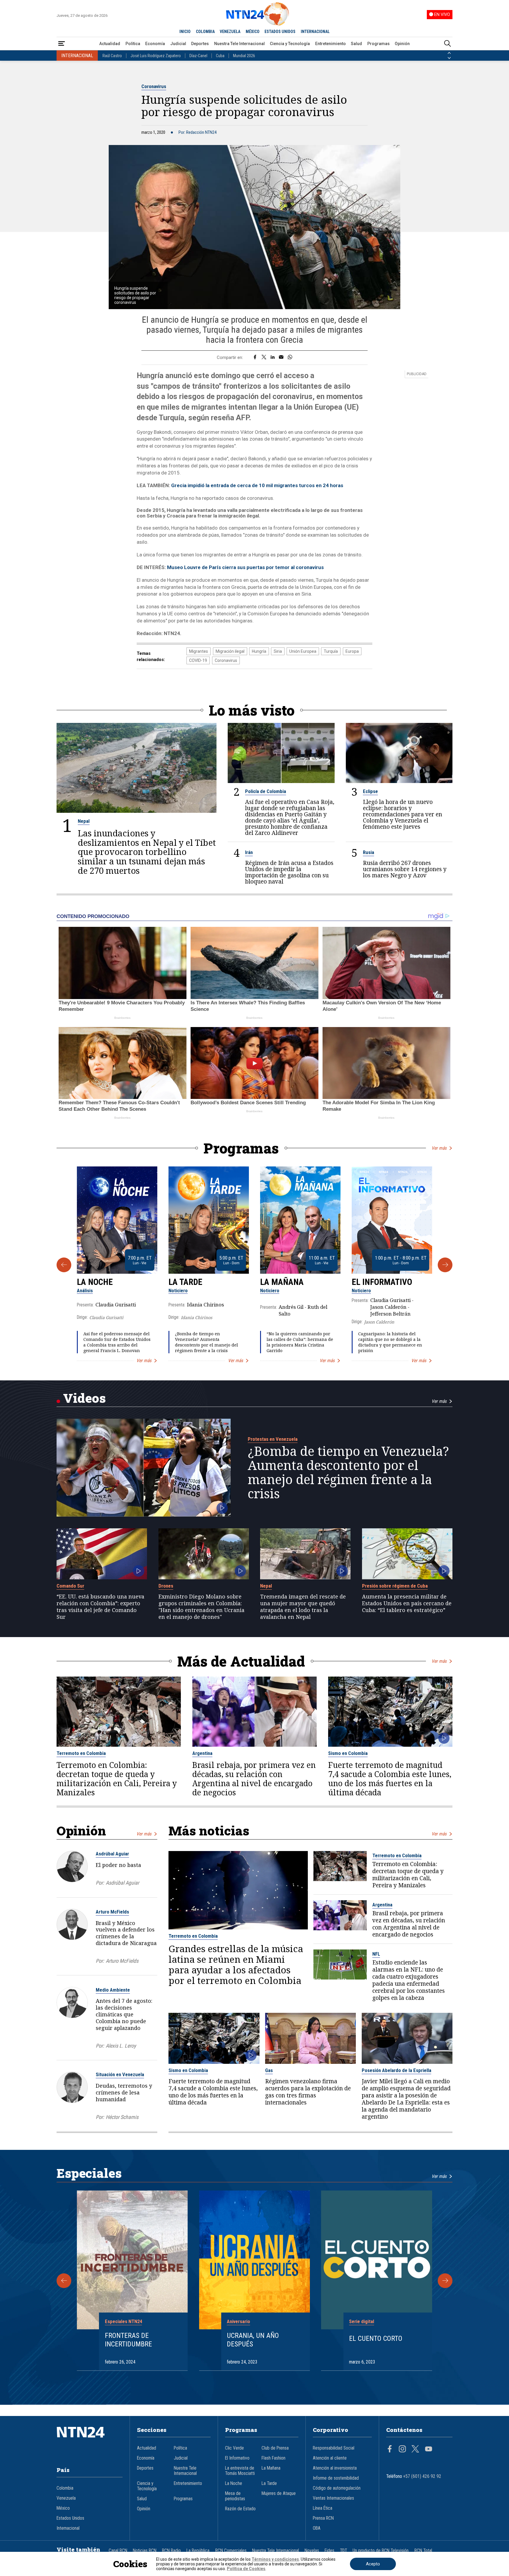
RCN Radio (171, 2551)
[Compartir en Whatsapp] (290, 357)
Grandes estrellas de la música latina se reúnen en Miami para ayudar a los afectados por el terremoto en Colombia (236, 1964)
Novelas (312, 2551)
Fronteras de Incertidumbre (128, 2340)
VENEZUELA (230, 32)
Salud (356, 44)
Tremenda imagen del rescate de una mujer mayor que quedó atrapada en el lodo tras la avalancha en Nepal (303, 1607)
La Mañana (282, 1282)
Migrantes (199, 651)
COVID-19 (198, 660)
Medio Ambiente (113, 1990)
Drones (166, 1586)
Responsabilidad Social (334, 2448)
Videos (84, 1398)
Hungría (259, 651)
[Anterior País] (449, 53)
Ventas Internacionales (333, 2498)
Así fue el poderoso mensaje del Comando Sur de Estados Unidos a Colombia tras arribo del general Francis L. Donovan (117, 1342)
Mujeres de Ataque (279, 2493)
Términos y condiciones (275, 2559)
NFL (376, 1954)
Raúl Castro (112, 56)
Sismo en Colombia (348, 1753)
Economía (155, 44)
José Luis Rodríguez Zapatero (156, 56)
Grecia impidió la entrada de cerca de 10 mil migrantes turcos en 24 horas (257, 485)
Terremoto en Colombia (81, 1753)
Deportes (200, 44)
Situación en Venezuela (120, 2074)
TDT (343, 2551)
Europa (352, 651)
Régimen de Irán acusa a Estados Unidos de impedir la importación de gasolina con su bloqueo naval (289, 872)
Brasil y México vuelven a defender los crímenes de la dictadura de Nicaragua (126, 1933)
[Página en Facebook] (390, 2450)
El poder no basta (118, 1865)
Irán (249, 852)
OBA (317, 2528)
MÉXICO (253, 32)
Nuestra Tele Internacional (239, 44)
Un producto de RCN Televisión (381, 2551)
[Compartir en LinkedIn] (273, 357)
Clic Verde (234, 2448)
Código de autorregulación (337, 2488)
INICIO (185, 32)
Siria (278, 651)
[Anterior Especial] (64, 2281)
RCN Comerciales (231, 2551)
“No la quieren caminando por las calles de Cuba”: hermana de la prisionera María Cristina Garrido (300, 1342)
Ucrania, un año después (253, 2340)
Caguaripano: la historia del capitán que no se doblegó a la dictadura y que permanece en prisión (390, 1342)
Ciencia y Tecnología (290, 44)
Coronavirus (154, 86)
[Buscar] (447, 44)
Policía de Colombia (266, 791)
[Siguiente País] (449, 58)
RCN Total (423, 2551)
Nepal (84, 821)
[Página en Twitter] (415, 2450)
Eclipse (370, 791)
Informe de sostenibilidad (336, 2478)
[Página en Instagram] (402, 2450)
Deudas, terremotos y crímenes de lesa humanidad (124, 2092)
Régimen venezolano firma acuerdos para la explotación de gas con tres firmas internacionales (308, 2092)
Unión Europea (303, 651)
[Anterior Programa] (64, 1265)
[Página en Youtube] (429, 2450)
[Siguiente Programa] (445, 1265)
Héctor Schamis (122, 2117)
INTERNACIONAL (315, 32)
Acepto (373, 2564)
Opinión (402, 44)
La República (198, 2551)
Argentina (202, 1753)
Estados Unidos (70, 2518)
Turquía (331, 651)
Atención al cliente (330, 2458)
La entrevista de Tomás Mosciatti (240, 2471)
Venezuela (66, 2498)
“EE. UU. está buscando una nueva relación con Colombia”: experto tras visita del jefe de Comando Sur (100, 1607)
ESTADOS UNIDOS (280, 32)
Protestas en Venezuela (273, 1439)
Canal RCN (118, 2551)
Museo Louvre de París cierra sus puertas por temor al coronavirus (245, 567)
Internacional (68, 2528)
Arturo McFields (112, 1912)
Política (133, 44)
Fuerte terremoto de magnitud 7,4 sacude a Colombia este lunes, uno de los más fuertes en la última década (390, 1779)
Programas (379, 44)
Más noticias (209, 1831)
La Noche (95, 1282)
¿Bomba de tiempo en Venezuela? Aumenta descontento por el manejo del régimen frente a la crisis (206, 1342)
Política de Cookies (246, 2569)
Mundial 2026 (244, 56)
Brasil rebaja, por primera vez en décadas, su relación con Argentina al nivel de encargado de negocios (254, 1779)
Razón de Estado (240, 2509)
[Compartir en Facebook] (255, 357)
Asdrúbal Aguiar (112, 1854)
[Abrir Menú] (62, 44)
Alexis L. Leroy (121, 2046)
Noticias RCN (145, 2551)
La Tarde (185, 1282)
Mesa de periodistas (235, 2496)
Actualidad (110, 44)
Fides (329, 2551)
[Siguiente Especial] (445, 2281)
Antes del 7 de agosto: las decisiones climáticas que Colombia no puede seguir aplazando (124, 2014)
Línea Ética (323, 2508)
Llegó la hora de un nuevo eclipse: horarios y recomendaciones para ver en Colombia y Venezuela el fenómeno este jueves (403, 814)
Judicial (178, 44)
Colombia (65, 2488)
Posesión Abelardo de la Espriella (396, 2070)
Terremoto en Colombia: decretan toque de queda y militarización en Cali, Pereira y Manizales (117, 1779)
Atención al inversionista (335, 2468)
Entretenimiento (330, 44)
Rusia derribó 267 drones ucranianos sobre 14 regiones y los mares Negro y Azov (405, 869)
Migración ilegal (230, 651)
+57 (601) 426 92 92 (422, 2476)
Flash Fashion (273, 2458)
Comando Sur (70, 1586)
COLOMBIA (205, 32)
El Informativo (382, 1282)
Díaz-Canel (198, 56)
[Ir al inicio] (90, 2441)
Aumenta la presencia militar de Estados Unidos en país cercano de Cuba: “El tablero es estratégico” (407, 1603)
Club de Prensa (275, 2448)
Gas (269, 2070)
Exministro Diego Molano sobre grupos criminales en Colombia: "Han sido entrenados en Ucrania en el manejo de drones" (201, 1607)
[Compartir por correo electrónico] (281, 357)
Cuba (220, 56)
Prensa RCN (323, 2518)
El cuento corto (376, 2338)
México (63, 2508)
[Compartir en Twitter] (264, 357)
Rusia (368, 852)
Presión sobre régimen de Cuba (395, 1586)
